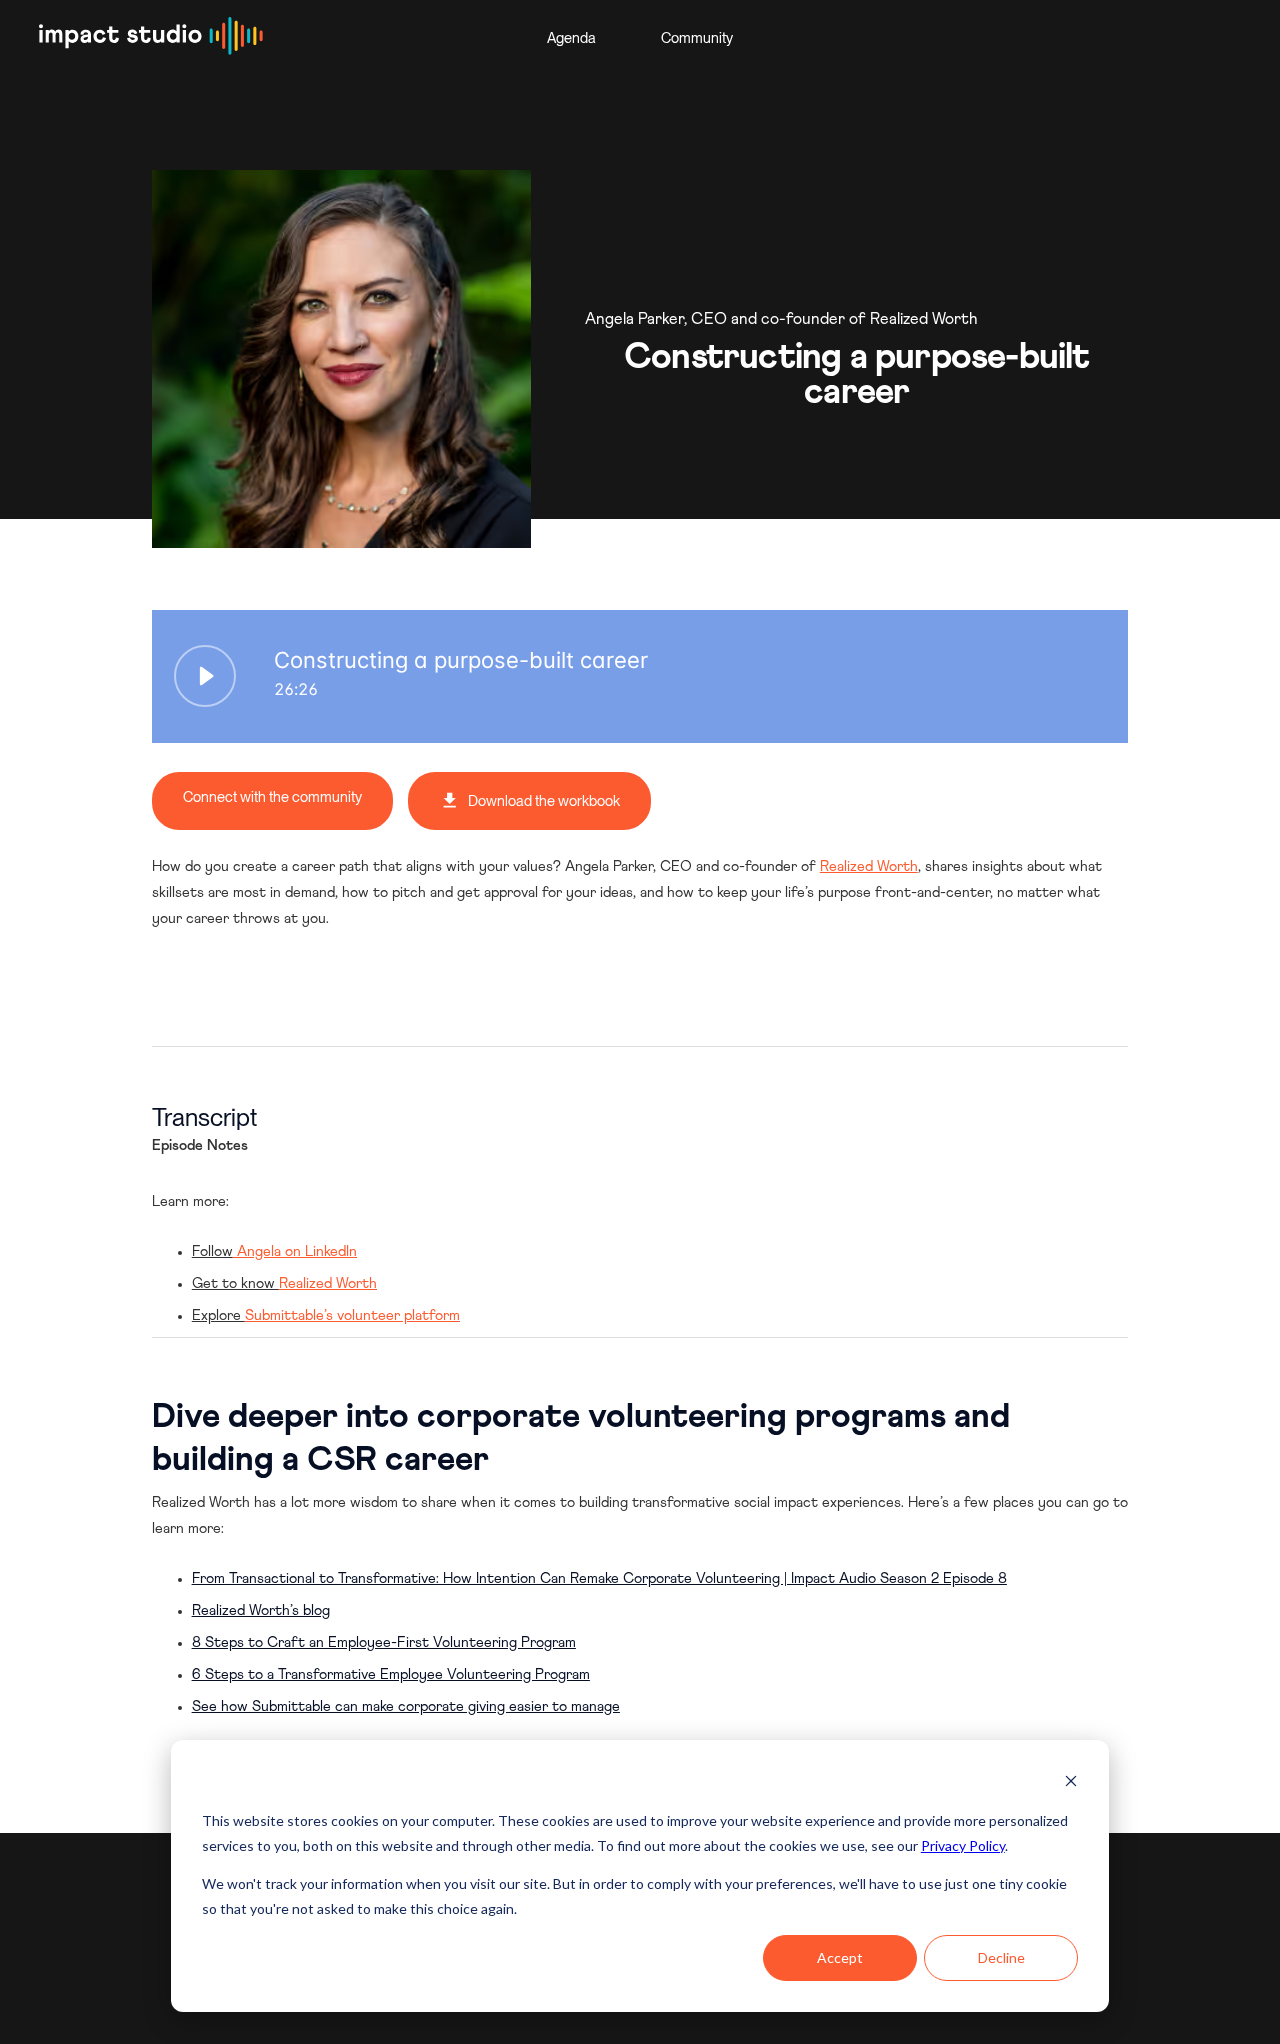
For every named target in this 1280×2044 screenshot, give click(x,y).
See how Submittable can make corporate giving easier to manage (406, 1707)
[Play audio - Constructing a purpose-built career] (205, 676)
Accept (840, 1957)
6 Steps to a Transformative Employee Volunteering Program (391, 1675)
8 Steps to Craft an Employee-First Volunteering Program (384, 1643)
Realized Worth (869, 867)
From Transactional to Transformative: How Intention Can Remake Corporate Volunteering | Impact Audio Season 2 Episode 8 (599, 1579)
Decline (1001, 1957)
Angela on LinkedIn (295, 1252)
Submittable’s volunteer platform (352, 1316)
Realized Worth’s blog (261, 1611)
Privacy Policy (963, 1845)
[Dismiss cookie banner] (1071, 1783)
